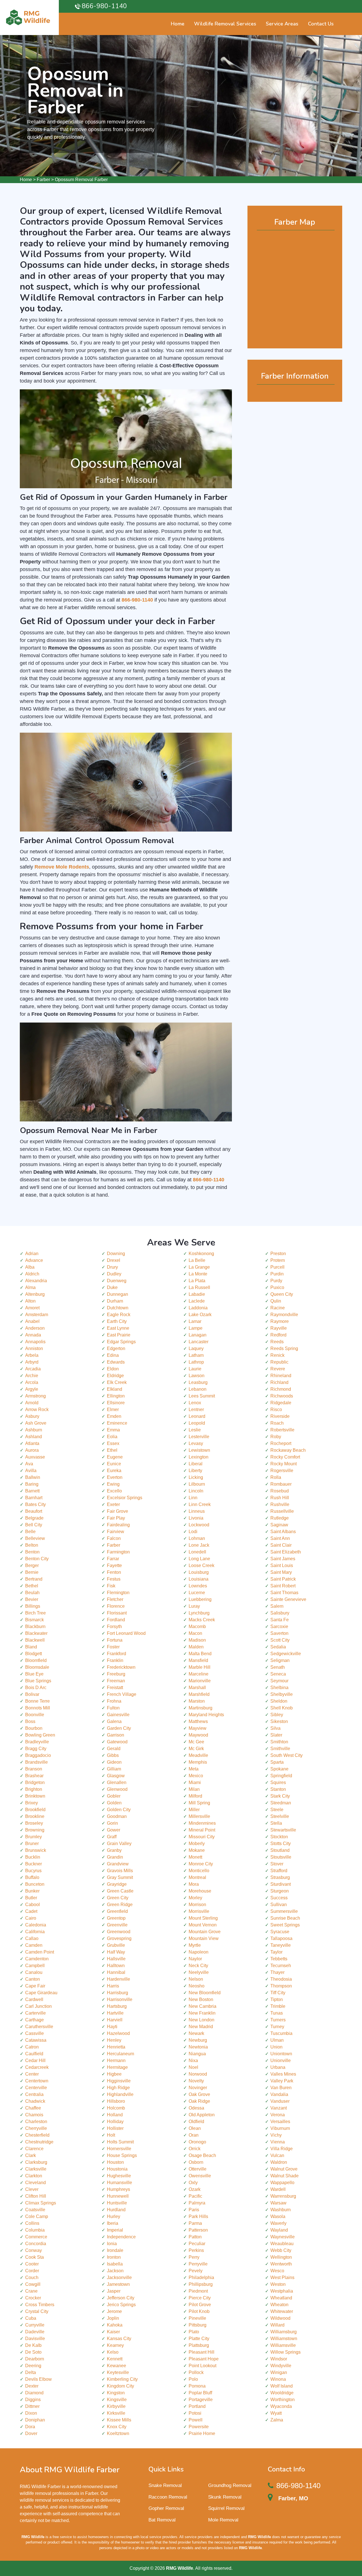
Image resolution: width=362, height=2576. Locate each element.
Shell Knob (282, 1708)
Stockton (279, 1837)
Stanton (278, 1789)
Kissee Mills (119, 2420)
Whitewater (282, 2311)
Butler (31, 1898)
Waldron (279, 2162)
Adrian (32, 1254)
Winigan (279, 2372)
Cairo (31, 1918)
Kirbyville (116, 2406)
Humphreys (118, 2189)
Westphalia (282, 2291)
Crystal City (37, 2311)
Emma (113, 1430)
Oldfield (196, 2122)
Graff (112, 1837)
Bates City (35, 1504)
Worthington (283, 2400)
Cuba (31, 2318)
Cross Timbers (40, 2305)
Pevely (196, 2271)
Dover (31, 2433)
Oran (194, 2135)
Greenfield (117, 1911)
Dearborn (35, 2359)
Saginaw (279, 1525)
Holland (115, 2115)
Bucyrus (33, 1871)
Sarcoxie (279, 1626)
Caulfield (34, 2054)
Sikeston (279, 1721)
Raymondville (284, 1315)
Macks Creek (202, 1620)
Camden (34, 1945)
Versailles (280, 2122)
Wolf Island (282, 2386)
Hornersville (119, 2149)
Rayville (279, 1328)
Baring (32, 1484)
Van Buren (281, 2088)
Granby (114, 1850)
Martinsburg (201, 1708)
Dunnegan (118, 1294)
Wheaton (279, 2305)
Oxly (193, 2183)
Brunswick (36, 1850)
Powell (196, 2420)
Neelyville (199, 1972)
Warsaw (278, 2203)
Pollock (196, 2372)
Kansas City (119, 2339)
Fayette (114, 1565)
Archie (32, 1376)
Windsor (279, 2359)
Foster (113, 1647)
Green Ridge (120, 1905)
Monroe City (201, 1864)
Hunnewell (118, 2196)
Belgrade (34, 1518)
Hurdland (116, 2210)
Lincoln (196, 1491)
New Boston (201, 1999)
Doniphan (35, 2420)
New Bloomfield (205, 1993)
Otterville (198, 2169)
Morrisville (199, 1911)
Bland (31, 1647)
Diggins (33, 2400)
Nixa (193, 2060)
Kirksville (116, 2413)
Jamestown (118, 2284)
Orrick (195, 2149)
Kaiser (113, 2332)
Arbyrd (32, 1362)
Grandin (115, 1857)
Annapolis (35, 1342)
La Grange (199, 1267)
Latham (196, 1355)
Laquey (196, 1348)
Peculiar (197, 2244)
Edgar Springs (121, 1342)
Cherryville (36, 2128)
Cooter (32, 2264)
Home (26, 180)
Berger (32, 1565)
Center (32, 2074)
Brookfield (35, 1810)
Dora (30, 2427)
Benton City (37, 1559)
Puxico (277, 1287)
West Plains (282, 2277)
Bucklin (33, 1857)
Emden (114, 1416)
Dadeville (35, 2332)
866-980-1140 (104, 6)
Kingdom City (120, 2386)
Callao (32, 1938)
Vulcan (277, 2155)
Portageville (201, 2400)
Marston (197, 1701)
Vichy (276, 2135)
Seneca (278, 1674)
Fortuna (115, 1640)
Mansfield (198, 1660)
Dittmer (32, 2406)
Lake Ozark (200, 1315)
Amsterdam (37, 1315)
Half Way (116, 1952)
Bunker (32, 1891)
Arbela (32, 1355)
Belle (30, 1532)
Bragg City (36, 1749)
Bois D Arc (36, 1688)
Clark (31, 2155)
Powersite (199, 2427)
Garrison (116, 1735)
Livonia (196, 1518)
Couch (32, 2277)
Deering (33, 2366)
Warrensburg (283, 2196)
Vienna (278, 2142)
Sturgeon (280, 1891)
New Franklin (202, 2013)
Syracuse (280, 1932)
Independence (121, 2237)
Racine (278, 1308)
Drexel (114, 1260)
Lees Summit (202, 1396)
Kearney (115, 2345)
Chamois (34, 2115)
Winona (278, 2379)
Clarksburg (36, 2162)
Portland (197, 2406)
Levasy (196, 1443)
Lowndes (198, 1586)
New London (202, 2020)
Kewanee (117, 2366)
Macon (195, 1633)
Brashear (34, 1776)
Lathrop (196, 1362)
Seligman (280, 1660)
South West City (286, 1755)
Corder (32, 2271)
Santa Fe (280, 1620)
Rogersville (282, 1471)
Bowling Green (40, 1735)
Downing (116, 1254)
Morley (195, 1898)
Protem (278, 1260)
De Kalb (33, 2345)
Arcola (32, 1382)
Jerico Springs (121, 2305)
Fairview (116, 1532)
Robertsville (282, 1430)
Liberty (195, 1471)
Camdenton (37, 1959)
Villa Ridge (282, 2149)
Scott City (280, 1640)
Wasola (278, 2216)
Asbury (32, 1416)
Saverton (279, 1633)
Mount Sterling (203, 1918)
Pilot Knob (199, 2311)
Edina (113, 1355)
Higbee (114, 2074)
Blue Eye (34, 1674)
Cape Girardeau (41, 1993)
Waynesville (283, 2237)
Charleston (36, 2122)
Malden (196, 1647)
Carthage (35, 2020)
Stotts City (281, 1843)
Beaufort (34, 1511)
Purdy (276, 1281)
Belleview (35, 1538)
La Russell (199, 1287)
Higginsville (119, 2081)
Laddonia (198, 1308)
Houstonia (117, 2169)
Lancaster (199, 1342)
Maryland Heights (206, 1715)
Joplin (113, 2318)
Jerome (114, 2311)
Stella (276, 1823)
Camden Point (40, 1952)
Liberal (196, 1464)
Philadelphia (201, 2277)
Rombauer (281, 1484)
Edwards (116, 1362)
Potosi (195, 2413)
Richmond (281, 1389)
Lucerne (197, 1593)
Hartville (115, 2013)
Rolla (276, 1477)
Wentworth (281, 2264)
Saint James (283, 1559)
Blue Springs (38, 1681)
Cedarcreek (37, 2067)
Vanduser (280, 2101)
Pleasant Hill (202, 2352)
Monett (195, 1857)
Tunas (277, 2013)
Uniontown (281, 2054)
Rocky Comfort (285, 1457)
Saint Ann (280, 1538)
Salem (277, 1606)
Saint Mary (281, 1572)
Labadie (197, 1294)
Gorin (112, 1823)
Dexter (32, 2386)
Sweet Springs (285, 1925)
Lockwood (199, 1525)
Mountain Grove (205, 1932)
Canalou (34, 1972)
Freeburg (116, 1674)
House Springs (122, 2155)
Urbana (278, 2067)
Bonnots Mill (38, 1708)
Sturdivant (281, 1884)
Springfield (281, 1776)
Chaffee (33, 2108)
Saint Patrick (283, 1579)
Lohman (197, 1538)
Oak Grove (199, 2094)
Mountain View (204, 1938)
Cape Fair (35, 1986)
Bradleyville (37, 1742)
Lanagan (198, 1335)
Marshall (197, 1688)
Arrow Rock (37, 1409)
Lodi (193, 1532)
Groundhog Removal (230, 2485)
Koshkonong (201, 1254)
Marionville (200, 1681)
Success (279, 1898)
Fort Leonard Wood (126, 1633)
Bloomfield (36, 1660)
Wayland (279, 2230)
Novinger (198, 2088)
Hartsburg (117, 2006)
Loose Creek (202, 1565)
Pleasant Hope (204, 2359)
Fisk (111, 1586)
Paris (194, 2210)
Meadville (198, 1755)
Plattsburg (199, 2345)
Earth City (117, 1321)
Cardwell (34, 1999)
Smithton (279, 1742)
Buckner (34, 1864)
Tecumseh (281, 1966)
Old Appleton (202, 2115)
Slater (276, 1735)
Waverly (278, 2223)
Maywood (198, 1735)
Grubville (116, 1945)
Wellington (281, 2257)
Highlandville (120, 2094)
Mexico (196, 1776)
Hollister (115, 2128)
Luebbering (200, 1599)
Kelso (113, 2352)
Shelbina (279, 1688)
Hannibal (116, 1972)
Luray (194, 1606)
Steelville (280, 1816)
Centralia (34, 2094)
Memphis (198, 1762)
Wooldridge (282, 2393)
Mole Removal (223, 2520)
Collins (32, 2223)
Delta (31, 2372)
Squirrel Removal (226, 2508)
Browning (35, 1830)
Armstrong (35, 1396)
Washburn (281, 2210)
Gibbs (113, 1755)
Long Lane (199, 1559)
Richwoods (282, 1396)
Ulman (277, 2040)
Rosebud (280, 1491)
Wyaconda (281, 2406)
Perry (194, 2257)
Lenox (195, 1403)
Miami (195, 1782)
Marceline (199, 1674)
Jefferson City (121, 2298)
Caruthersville (39, 2027)
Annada (33, 1335)
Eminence (117, 1423)
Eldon (113, 1369)
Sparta (277, 1762)
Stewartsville (283, 1830)
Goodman (117, 1816)
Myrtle (195, 1945)
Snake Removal (165, 2485)
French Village (122, 1694)
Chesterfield (37, 2135)
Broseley (34, 1823)
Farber (43, 180)
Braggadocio (38, 1755)
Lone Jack (199, 1545)
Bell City (34, 1525)
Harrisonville (120, 1999)
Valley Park (282, 2081)
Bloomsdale (37, 1667)
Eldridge (115, 1376)
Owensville (200, 2176)
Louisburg (199, 1572)
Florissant (117, 1613)
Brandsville (36, 1762)
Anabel (32, 1321)
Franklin (115, 1660)
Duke (112, 1287)
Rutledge (280, 1518)
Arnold (32, 1403)
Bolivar (32, 1694)
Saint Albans (283, 1532)
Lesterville (199, 1437)
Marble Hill (200, 1667)
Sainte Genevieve (288, 1599)
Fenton (114, 1572)
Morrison (197, 1905)
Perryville (198, 2264)
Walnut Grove (284, 2169)
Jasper (114, 2291)
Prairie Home (202, 2433)
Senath (278, 1667)
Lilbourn (197, 1484)
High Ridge (118, 2088)
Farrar (113, 1559)
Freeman (116, 1681)
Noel (193, 2067)
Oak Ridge (199, 2101)
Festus (114, 1579)
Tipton (277, 1999)
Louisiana (199, 1579)
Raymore (280, 1321)
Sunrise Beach (285, 1918)
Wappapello (282, 2183)
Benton (32, 1552)
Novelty (196, 2081)
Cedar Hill (35, 2060)
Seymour (279, 1681)
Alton (30, 1301)
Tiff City (278, 1993)
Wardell (278, 2189)
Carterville (35, 2013)
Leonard (197, 1416)
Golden (114, 1803)
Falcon (114, 1538)
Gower (114, 1830)
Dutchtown (118, 1308)
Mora (194, 1884)
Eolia (112, 1437)
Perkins (196, 2250)
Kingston (116, 2393)
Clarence (34, 2149)
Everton (115, 1477)
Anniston (34, 1348)
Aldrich (32, 1274)
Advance (34, 1260)
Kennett (115, 2359)
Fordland (116, 1620)
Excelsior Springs (125, 1498)
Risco (276, 1409)
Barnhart (34, 1498)
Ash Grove (36, 1423)
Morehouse (200, 1891)
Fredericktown (121, 1667)
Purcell (277, 1267)
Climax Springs (41, 2203)
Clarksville (36, 2169)
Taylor (276, 1952)
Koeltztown (118, 2433)
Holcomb (116, 2108)
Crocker (33, 2298)
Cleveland (35, 2183)
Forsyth (114, 1626)
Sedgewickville (286, 1654)
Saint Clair (281, 1545)
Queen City (282, 1294)
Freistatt (115, 1688)
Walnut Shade (285, 2176)
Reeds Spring (284, 1348)
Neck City (198, 1966)
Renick (277, 1355)
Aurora (32, 1450)
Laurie (195, 1369)
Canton (33, 1979)
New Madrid (201, 2027)
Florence (116, 1606)
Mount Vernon (203, 1925)
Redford (278, 1335)
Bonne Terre (37, 1701)
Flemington (118, 1593)
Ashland (34, 1437)
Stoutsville (281, 1857)
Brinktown (35, 1796)
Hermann (116, 2060)
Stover (277, 1864)
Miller (194, 1810)
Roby (276, 1437)
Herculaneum (120, 2054)
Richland (279, 1382)
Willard (277, 2325)
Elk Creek (117, 1382)
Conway (34, 2250)
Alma (30, 1287)
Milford (195, 1796)
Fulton (113, 1708)
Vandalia (279, 2094)
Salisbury (280, 1613)
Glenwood (117, 1789)
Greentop (116, 1918)
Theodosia (281, 1979)
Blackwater (36, 1633)
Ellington (116, 1396)
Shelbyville (282, 1694)
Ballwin (33, 1477)
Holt (111, 2135)
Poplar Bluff (200, 2393)
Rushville (280, 1504)
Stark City (280, 1796)
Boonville (35, 1715)
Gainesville (118, 1715)
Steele (277, 1810)
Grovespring (119, 1938)
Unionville (281, 2060)
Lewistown (199, 1450)
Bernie (32, 1572)
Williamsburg (284, 2332)
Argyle (32, 1389)
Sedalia (278, 1647)
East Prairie (119, 1335)
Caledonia (36, 1925)
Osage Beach (202, 2155)
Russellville (282, 1511)
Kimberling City (122, 2379)
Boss (30, 1721)
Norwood (198, 2074)
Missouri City (202, 1837)
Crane (31, 2291)
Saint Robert (283, 1586)
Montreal (197, 1877)
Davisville (35, 2339)
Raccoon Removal (168, 2497)
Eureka (114, 1471)
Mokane (197, 1850)
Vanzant (279, 2108)
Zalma (277, 2420)
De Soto (33, 2352)
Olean (195, 2128)
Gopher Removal (166, 2508)
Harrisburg (118, 1993)
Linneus (197, 1511)
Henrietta (116, 2047)
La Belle (197, 1260)
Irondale (115, 2250)
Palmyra (197, 2203)
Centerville (36, 2088)
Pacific (195, 2196)
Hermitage (117, 2067)
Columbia (35, 2230)
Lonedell (197, 1552)
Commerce (36, 2237)
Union (276, 2047)
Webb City (281, 2250)
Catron (32, 2047)
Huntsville (117, 2203)
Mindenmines (202, 1823)
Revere (278, 1369)
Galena (114, 1721)
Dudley (114, 1274)
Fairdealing (118, 1525)
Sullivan (279, 1905)
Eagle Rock (119, 1315)
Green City (118, 1898)
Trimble (278, 2006)
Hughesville (119, 2176)
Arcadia (33, 1369)
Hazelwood (118, 2033)
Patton (195, 2237)
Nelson (196, 1979)
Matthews (198, 1721)
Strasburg (280, 1877)
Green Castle (120, 1891)
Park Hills (198, 2216)
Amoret (32, 1308)
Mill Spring (199, 1803)
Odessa (196, 2108)
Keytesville (118, 2372)
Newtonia (198, 2047)
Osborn (196, 2162)
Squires (278, 1782)
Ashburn (34, 1430)
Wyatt (276, 2413)
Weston (278, 2284)
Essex (113, 1443)
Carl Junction (38, 2006)
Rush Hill (280, 1498)
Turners (278, 2020)
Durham (115, 1301)
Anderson (35, 1328)
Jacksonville (119, 2277)
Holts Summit (120, 2142)
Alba (30, 1267)
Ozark (195, 2189)
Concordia (36, 2244)
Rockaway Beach (288, 1450)
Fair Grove (118, 1511)
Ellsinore (116, 1403)
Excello (114, 1491)
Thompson (281, 1986)
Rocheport (281, 1443)
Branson (34, 1769)
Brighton (34, 1789)
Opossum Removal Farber (81, 180)
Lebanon (198, 1389)
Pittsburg (198, 2325)
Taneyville (281, 1945)
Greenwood (119, 1932)
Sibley (277, 1715)
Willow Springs (285, 2352)
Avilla (31, 1471)
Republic (279, 1362)
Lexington (199, 1457)
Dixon (31, 2413)
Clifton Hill (36, 2196)
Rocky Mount (284, 1464)
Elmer (113, 1409)
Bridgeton (35, 1782)
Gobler (114, 1796)
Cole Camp (37, 2216)
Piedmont (198, 2291)
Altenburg (35, 1294)
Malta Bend (200, 1654)
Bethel (32, 1586)
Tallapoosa (281, 1938)
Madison (197, 1640)
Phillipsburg (201, 2284)
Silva (275, 1728)
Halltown (116, 1966)
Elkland (115, 1389)
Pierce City (200, 2298)
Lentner (196, 1409)
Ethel (112, 1450)
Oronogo (197, 2142)
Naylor (195, 1959)
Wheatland (281, 2298)
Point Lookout (202, 2366)
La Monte (198, 1274)
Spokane (279, 1769)
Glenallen (117, 1782)
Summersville (284, 1911)
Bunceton (35, 1884)
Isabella (115, 2264)
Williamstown (284, 2339)
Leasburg (198, 1382)
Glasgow (116, 1776)
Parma (195, 2223)
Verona (278, 2115)
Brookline (35, 1816)
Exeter (113, 1504)
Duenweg (117, 1281)
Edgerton (116, 1348)
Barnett (32, 1491)
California (35, 1932)
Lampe (196, 1328)
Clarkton (34, 2176)
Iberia (113, 2223)
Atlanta (32, 1443)
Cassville (35, 2033)
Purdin (277, 1274)
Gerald (114, 1749)
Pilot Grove (200, 2305)
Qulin (276, 1301)
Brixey (32, 1803)
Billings (33, 1606)
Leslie (195, 1430)
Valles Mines (283, 2074)
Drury (112, 1267)
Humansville (119, 2183)
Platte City (199, 2339)
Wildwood (280, 2318)
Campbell (35, 1966)
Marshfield (199, 1694)
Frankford (117, 1654)
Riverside (280, 1416)
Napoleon (199, 1952)
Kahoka (115, 2325)
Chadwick (35, 2101)
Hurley (114, 2216)
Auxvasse (35, 1457)
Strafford (279, 1871)
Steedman (281, 1803)
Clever (32, 2189)
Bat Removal (162, 2520)
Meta (194, 1769)
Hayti (112, 2027)
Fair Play (116, 1518)
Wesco (277, 2271)
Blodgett (34, 1654)
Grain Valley (119, 1843)
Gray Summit (120, 1877)
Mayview (198, 1728)
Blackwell (35, 1640)
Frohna (114, 1701)
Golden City (119, 1810)
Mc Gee (196, 1742)
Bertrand (34, 1579)
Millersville (199, 1816)
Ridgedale (281, 1403)
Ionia (112, 2244)
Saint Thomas (284, 1593)
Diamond (34, 2393)
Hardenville (118, 1979)
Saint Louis (282, 1565)
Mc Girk (196, 1749)
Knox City (117, 2427)
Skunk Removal (225, 2497)
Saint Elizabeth (286, 1552)
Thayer (277, 1972)
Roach (277, 1423)
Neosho (197, 1986)
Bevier (32, 1599)
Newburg (198, 2040)
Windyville (281, 2366)
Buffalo (32, 1877)
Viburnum (280, 2128)
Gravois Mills (120, 1871)
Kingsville (117, 2400)
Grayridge (117, 1884)
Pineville (197, 2318)
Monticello (199, 1871)
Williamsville (283, 2345)
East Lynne (118, 1328)
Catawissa (36, 2040)
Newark (196, 2033)
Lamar (195, 1321)
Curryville (35, 2325)
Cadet (31, 1911)
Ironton (114, 2257)
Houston (115, 2162)
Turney (277, 2027)
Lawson (197, 1376)
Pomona (197, 2386)
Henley (114, 2040)
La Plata (197, 1281)
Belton (32, 1545)
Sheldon (279, 1701)
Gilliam (114, 1769)
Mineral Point (202, 1830)
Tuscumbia (281, 2033)
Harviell (115, 2020)
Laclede (197, 1301)
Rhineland (281, 1376)
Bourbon (34, 1728)
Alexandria (36, 1281)
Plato (194, 2332)
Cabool (33, 1905)
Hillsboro (116, 2101)
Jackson (115, 2271)
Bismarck (35, 1620)
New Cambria (202, 2006)
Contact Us (321, 24)
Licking (196, 1477)
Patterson (198, 2230)
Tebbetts (279, 1959)
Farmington (118, 1552)
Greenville (117, 1925)
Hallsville (116, 1959)
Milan (194, 1789)
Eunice (114, 1464)
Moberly (197, 1843)
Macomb (197, 1626)
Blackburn (35, 1626)
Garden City (119, 1728)
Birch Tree (35, 1613)
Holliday (115, 2122)
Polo (193, 2379)
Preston (278, 1254)
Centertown (37, 2081)
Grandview (118, 1864)
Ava (29, 1464)
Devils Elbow (38, 2379)
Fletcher (115, 1599)
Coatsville (35, 2210)
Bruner (32, 1843)
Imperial (115, 2230)
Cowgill (33, 2284)
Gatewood (117, 1742)
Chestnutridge (39, 2142)
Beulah (32, 1593)
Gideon (114, 1762)
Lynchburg (199, 1613)
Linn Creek (200, 1504)
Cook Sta (35, 2257)
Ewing (113, 1484)
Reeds (277, 1342)
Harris (113, 1986)
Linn (193, 1498)
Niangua (197, 2054)
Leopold (197, 1423)
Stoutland (280, 1850)
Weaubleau (282, 2244)
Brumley (34, 1837)
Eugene (115, 1457)
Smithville (280, 1749)
